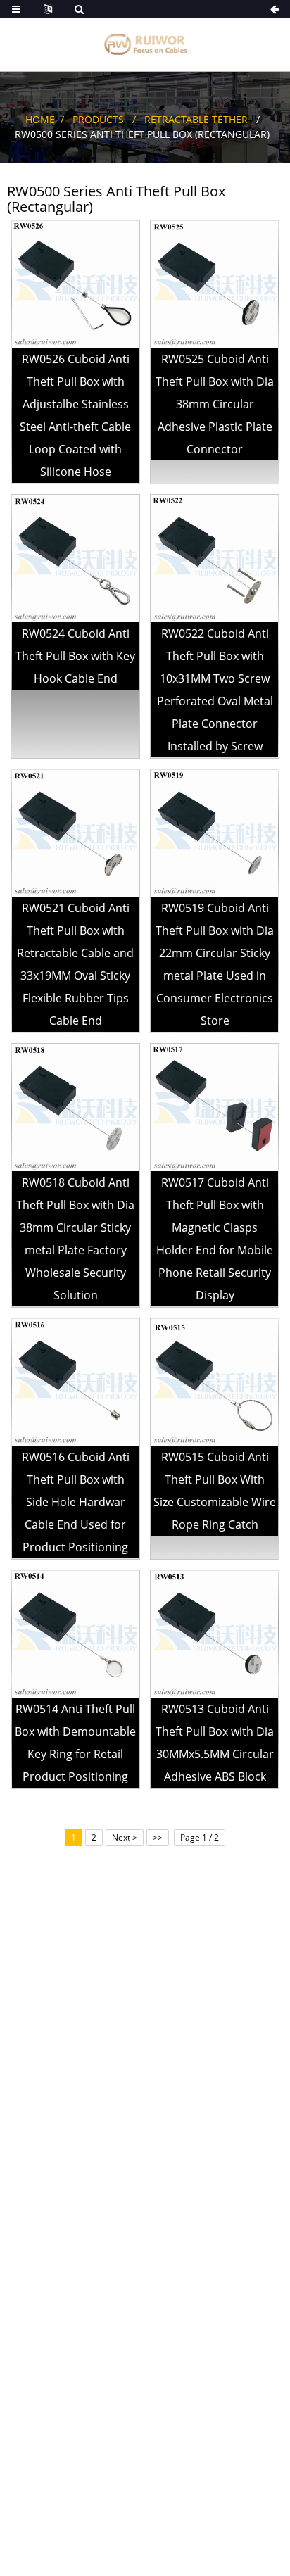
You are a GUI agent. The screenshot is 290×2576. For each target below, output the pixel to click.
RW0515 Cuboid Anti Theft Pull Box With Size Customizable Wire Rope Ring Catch (215, 1491)
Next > (125, 1837)
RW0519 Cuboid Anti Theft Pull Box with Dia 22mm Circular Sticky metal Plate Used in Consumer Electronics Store (215, 964)
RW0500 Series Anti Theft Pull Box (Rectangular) (142, 134)
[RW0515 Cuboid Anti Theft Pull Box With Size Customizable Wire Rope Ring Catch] (215, 1381)
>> (158, 1837)
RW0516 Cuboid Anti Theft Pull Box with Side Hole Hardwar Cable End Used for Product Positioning (76, 1502)
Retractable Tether (196, 119)
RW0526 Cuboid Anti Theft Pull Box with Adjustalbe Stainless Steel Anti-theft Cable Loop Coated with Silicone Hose (75, 415)
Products (98, 119)
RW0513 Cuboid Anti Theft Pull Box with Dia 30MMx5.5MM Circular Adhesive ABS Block (215, 1743)
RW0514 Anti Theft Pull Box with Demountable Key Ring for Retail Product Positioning (75, 1743)
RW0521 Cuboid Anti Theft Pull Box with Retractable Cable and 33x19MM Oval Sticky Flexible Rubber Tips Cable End (75, 964)
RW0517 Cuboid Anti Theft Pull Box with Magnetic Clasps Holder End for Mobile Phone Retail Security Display (215, 1239)
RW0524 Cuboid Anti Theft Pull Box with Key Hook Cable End (75, 656)
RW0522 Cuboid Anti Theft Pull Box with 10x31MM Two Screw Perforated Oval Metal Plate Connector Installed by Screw (215, 690)
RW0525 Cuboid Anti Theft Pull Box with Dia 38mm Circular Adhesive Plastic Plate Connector (215, 404)
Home (40, 119)
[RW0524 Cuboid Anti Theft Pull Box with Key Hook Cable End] (75, 558)
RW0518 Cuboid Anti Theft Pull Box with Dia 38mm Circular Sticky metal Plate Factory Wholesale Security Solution (75, 1239)
